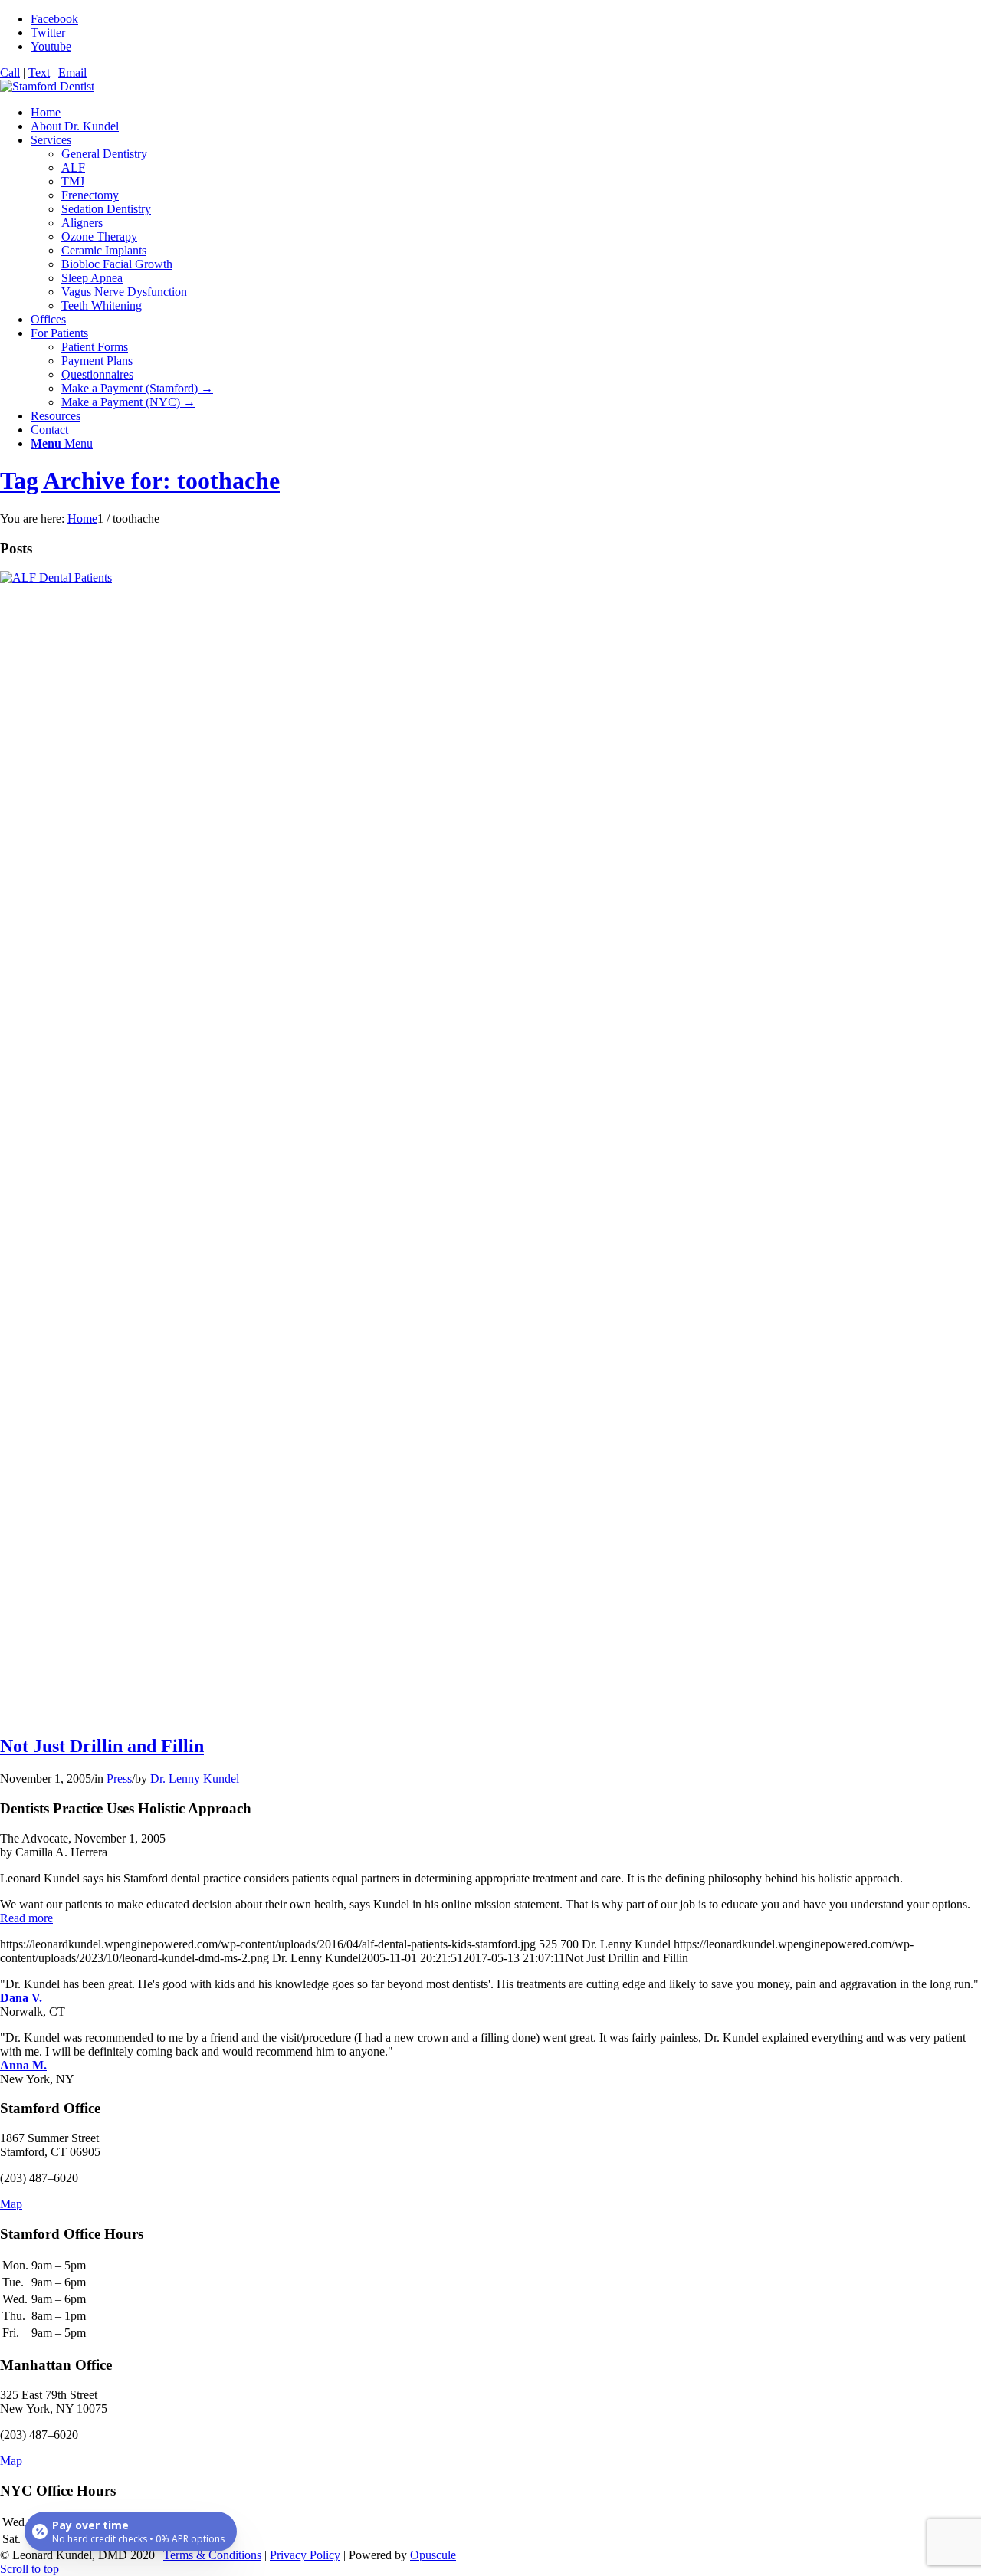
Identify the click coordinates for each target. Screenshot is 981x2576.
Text (39, 72)
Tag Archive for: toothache (140, 481)
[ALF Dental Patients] (490, 578)
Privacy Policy (305, 2555)
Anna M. (23, 2065)
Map (11, 2204)
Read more (26, 1918)
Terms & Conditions (212, 2555)
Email (72, 72)
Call (10, 72)
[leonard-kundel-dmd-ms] (47, 86)
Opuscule (433, 2555)
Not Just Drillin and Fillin (102, 1746)
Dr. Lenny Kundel (195, 1779)
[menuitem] (506, 113)
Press (119, 1779)
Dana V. (21, 1998)
